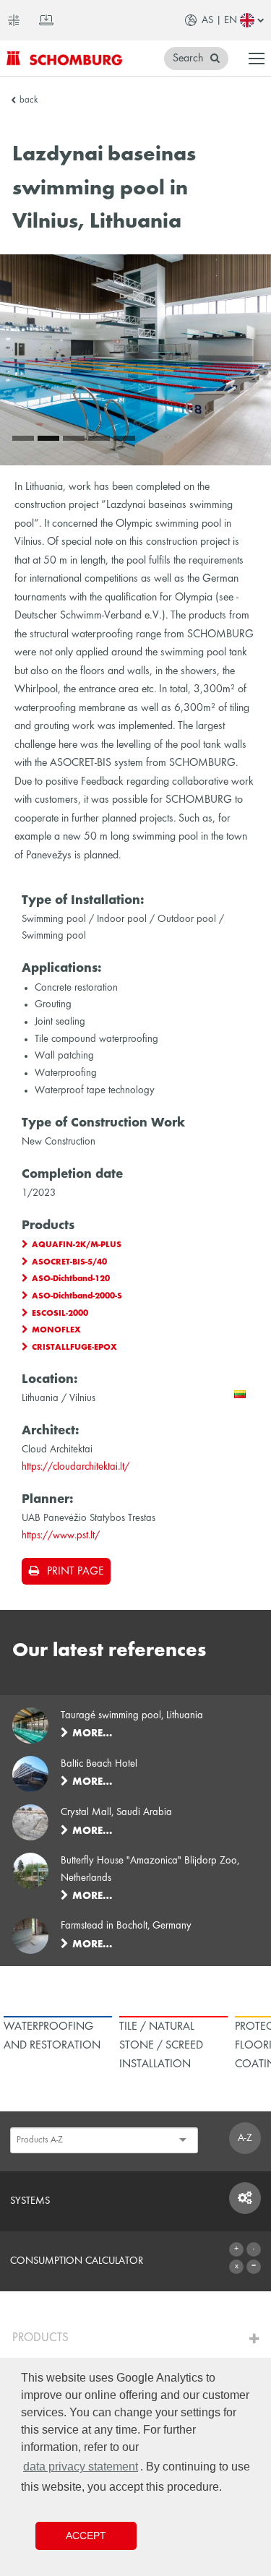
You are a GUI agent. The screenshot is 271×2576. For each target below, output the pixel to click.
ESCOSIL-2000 (60, 1314)
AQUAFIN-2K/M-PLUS (77, 1245)
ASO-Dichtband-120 (71, 1279)
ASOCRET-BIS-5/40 (69, 1262)
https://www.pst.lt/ (61, 1535)
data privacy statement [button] (81, 2467)
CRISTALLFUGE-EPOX (74, 1348)
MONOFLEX (56, 1330)
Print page (75, 1572)
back (29, 100)
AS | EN (219, 20)
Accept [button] (86, 2536)
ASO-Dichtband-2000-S (77, 1296)
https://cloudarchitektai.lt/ (76, 1467)
